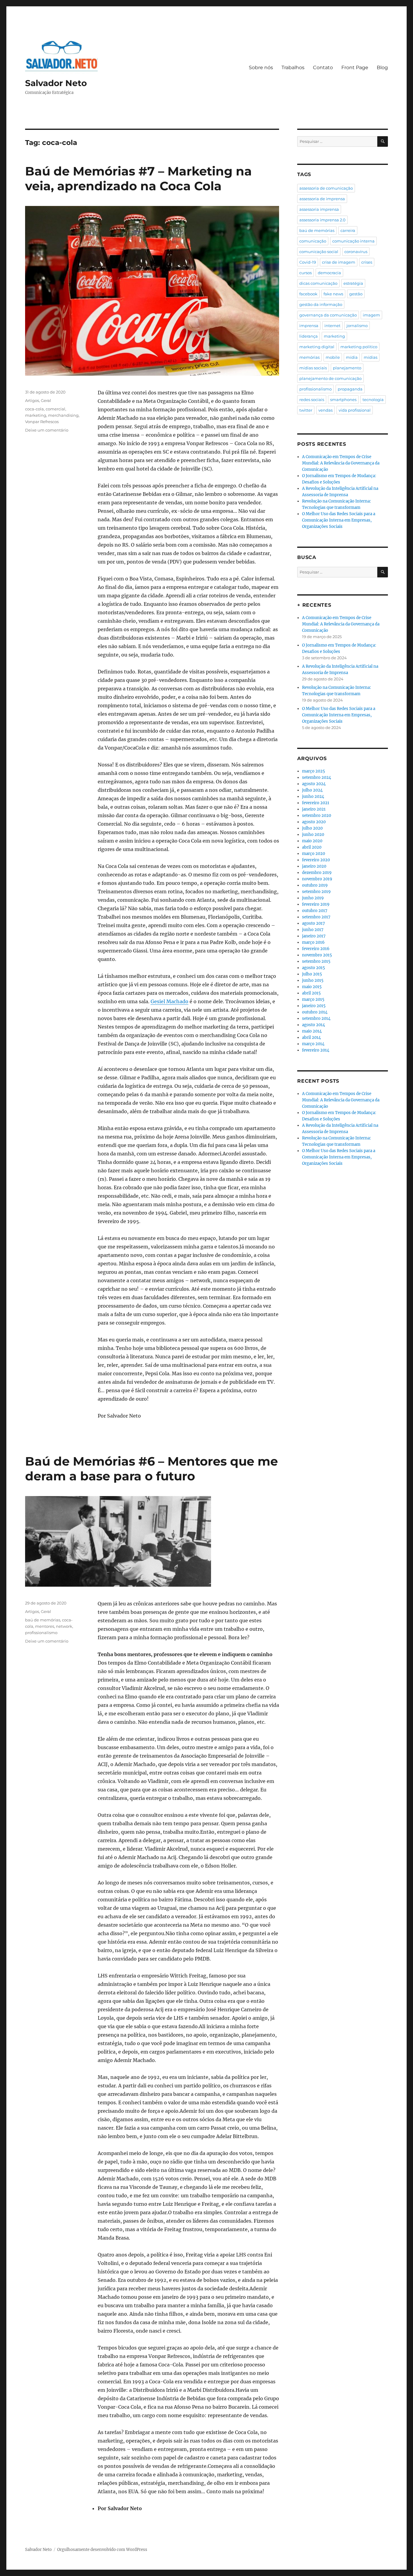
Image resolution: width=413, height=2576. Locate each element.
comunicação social (319, 252)
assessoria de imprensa (322, 199)
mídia (352, 357)
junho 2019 (313, 898)
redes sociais (312, 400)
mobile (333, 357)
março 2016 (313, 942)
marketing (36, 415)
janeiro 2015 (314, 1006)
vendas (325, 410)
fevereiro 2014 (316, 1050)
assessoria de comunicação (326, 188)
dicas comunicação (318, 283)
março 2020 (314, 854)
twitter (306, 410)
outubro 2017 (315, 911)
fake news (333, 294)
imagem (371, 315)
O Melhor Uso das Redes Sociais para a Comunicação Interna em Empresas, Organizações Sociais (339, 520)
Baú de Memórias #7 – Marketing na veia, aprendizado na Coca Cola (138, 178)
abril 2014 (311, 1037)
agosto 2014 (314, 1025)
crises (367, 262)
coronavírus (356, 252)
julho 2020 (312, 828)
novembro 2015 (317, 955)
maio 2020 (312, 841)
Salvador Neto (56, 83)
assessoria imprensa (319, 209)
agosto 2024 (314, 784)
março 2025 (314, 771)
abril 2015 (311, 993)
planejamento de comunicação (330, 378)
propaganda (350, 389)
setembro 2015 (316, 961)
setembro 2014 (316, 1018)
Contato (323, 67)
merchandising (63, 415)
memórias (309, 357)
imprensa (309, 326)
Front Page (355, 67)
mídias (371, 357)
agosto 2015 (314, 968)
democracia (329, 273)
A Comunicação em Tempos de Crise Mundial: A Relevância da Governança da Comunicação (341, 463)
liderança (309, 336)
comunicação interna (353, 241)
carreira (348, 230)
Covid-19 (308, 262)
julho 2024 (312, 790)
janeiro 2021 (314, 809)
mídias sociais (313, 368)
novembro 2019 (317, 879)
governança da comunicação (328, 315)
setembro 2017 (316, 917)
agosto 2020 (314, 822)
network (64, 1626)
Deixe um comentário (47, 430)
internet (332, 326)
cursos (306, 273)
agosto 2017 (314, 923)
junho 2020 (313, 835)
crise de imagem (339, 262)
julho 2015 (312, 974)
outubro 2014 (315, 1012)
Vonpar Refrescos (42, 422)
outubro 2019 (315, 885)
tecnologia (373, 400)
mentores (45, 1626)
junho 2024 (313, 797)
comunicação (313, 241)
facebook (308, 294)
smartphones (343, 400)
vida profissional (355, 410)
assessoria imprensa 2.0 (322, 220)
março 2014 (313, 1044)
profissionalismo (41, 1633)
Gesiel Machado (169, 1001)
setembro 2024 (317, 777)
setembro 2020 (317, 816)
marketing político (359, 347)
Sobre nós (261, 67)
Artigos (32, 400)
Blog (382, 67)
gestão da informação (321, 304)
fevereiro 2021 (316, 803)
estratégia (353, 283)
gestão (356, 294)
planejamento (347, 368)
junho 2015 (313, 980)
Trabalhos (293, 67)
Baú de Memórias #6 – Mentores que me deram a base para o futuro (151, 1469)
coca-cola (34, 409)
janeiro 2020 (314, 866)
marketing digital (317, 347)
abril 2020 (312, 847)
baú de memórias (43, 1620)
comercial (55, 409)
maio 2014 (312, 1031)
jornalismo (357, 326)
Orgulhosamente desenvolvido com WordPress (102, 2550)
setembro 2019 (316, 892)
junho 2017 (313, 930)
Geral (46, 400)
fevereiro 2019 (316, 904)
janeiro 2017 (314, 936)
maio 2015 (312, 987)
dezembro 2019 (317, 873)
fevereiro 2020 (316, 860)
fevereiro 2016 (316, 949)
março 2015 (313, 999)
